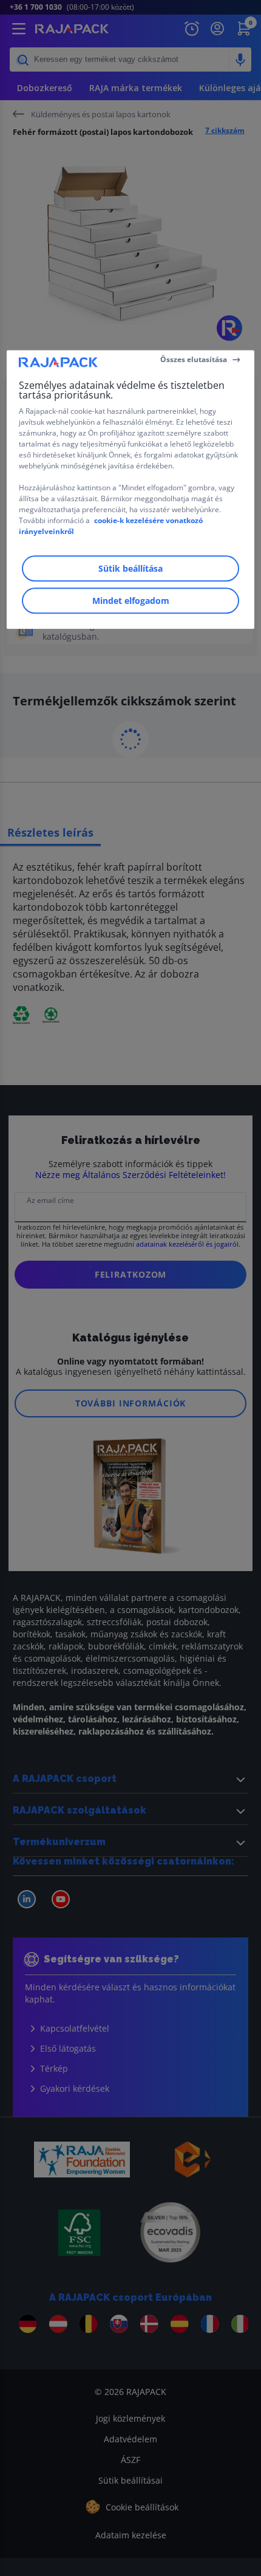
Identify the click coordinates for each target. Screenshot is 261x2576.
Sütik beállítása (130, 568)
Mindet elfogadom (131, 601)
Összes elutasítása (194, 359)
